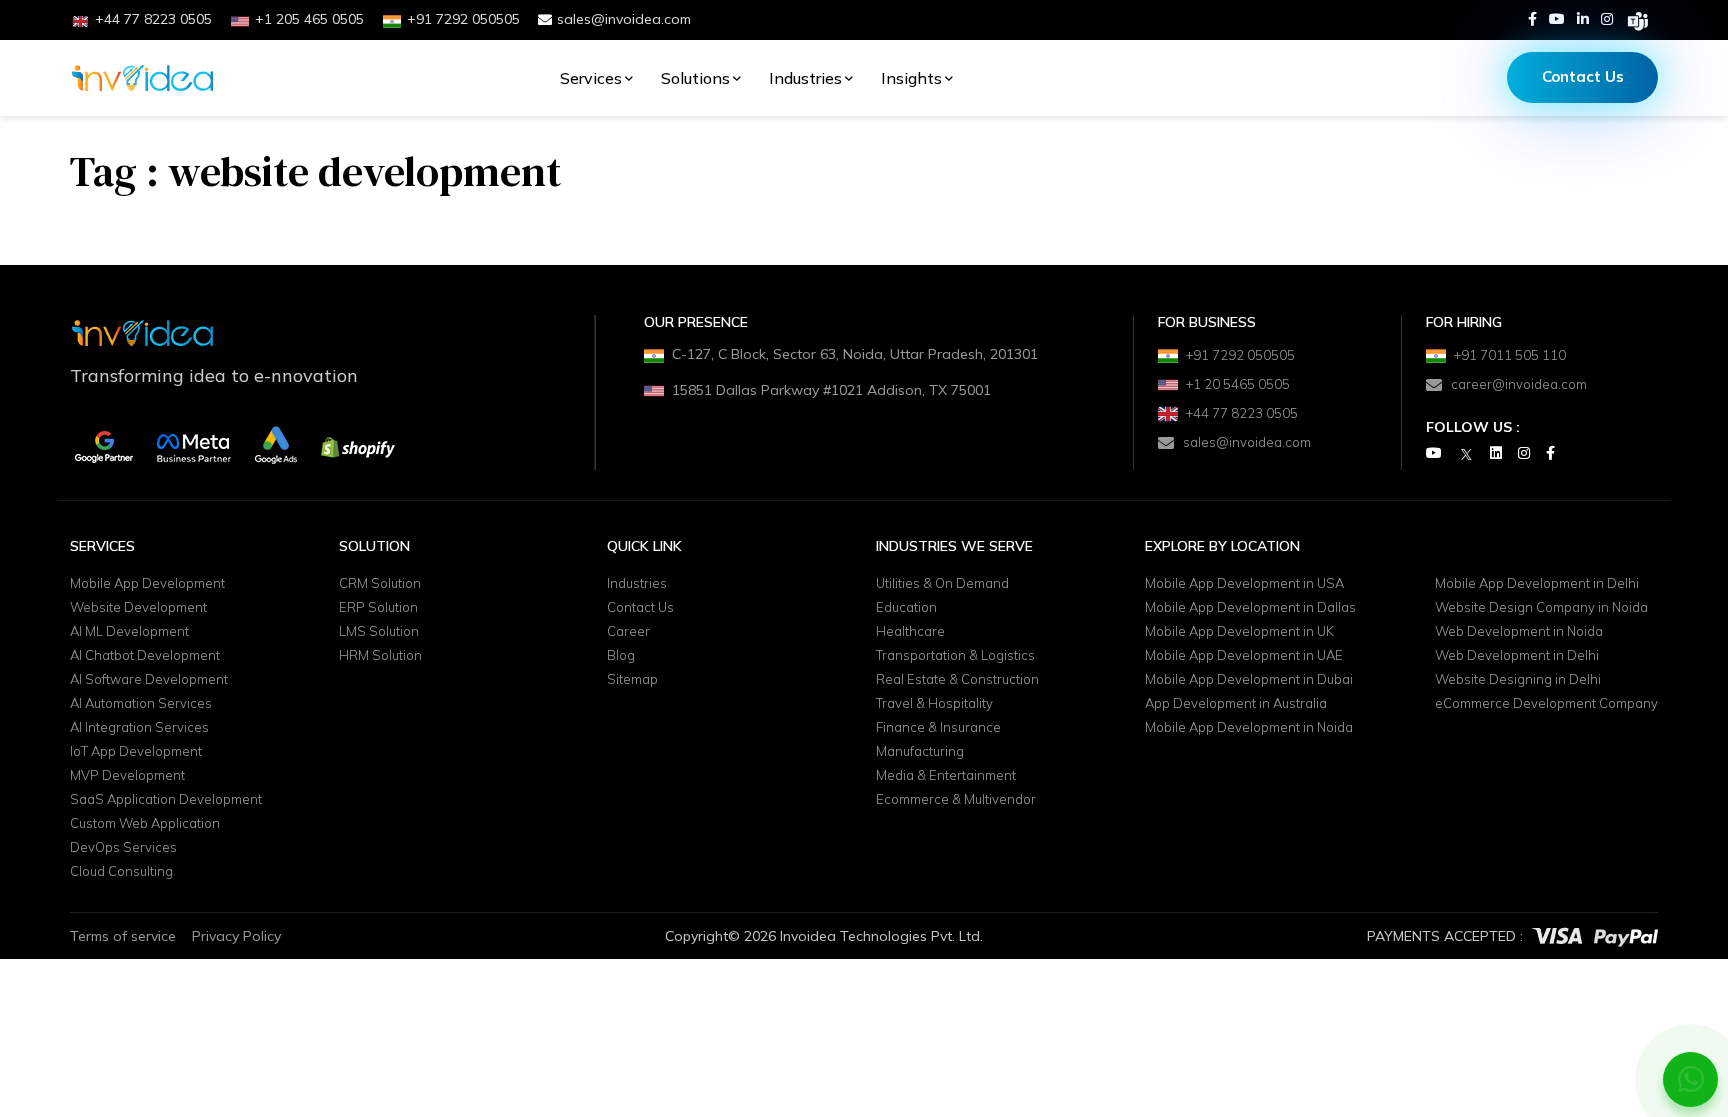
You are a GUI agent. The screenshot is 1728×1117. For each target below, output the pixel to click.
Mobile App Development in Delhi (1537, 584)
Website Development (138, 608)
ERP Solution (378, 608)
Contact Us (1583, 76)
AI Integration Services (139, 728)
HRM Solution (380, 656)
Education (906, 608)
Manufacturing (920, 752)
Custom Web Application (145, 824)
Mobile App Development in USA (1244, 584)
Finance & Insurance (938, 728)
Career (628, 632)
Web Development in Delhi (1517, 656)
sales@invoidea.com (624, 19)
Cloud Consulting (121, 872)
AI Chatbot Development (145, 656)
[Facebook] (1532, 19)
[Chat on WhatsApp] (1691, 1079)
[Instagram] (1607, 19)
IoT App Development (136, 752)
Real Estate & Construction (957, 680)
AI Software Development (149, 680)
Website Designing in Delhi (1518, 680)
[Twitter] (1466, 454)
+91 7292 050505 (1240, 355)
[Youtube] (1557, 19)
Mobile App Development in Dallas (1250, 608)
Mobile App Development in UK (1239, 632)
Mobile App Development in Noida (1249, 728)
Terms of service (123, 936)
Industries (805, 78)
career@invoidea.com (1519, 384)
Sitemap (632, 680)
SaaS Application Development (166, 800)
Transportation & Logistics (955, 656)
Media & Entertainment (946, 776)
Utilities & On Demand (942, 584)
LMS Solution (379, 632)
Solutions (695, 78)
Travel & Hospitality (934, 704)
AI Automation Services (141, 704)
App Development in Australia (1236, 704)
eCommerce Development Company (1546, 704)
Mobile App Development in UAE (1244, 656)
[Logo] (142, 78)
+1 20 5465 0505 (1238, 384)
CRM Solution (380, 584)
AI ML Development (129, 632)
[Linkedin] (1583, 19)
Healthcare (910, 632)
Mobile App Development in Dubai (1249, 680)
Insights (911, 78)
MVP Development (127, 776)
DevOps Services (123, 848)
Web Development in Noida (1519, 632)
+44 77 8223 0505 (1242, 413)
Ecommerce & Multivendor (956, 800)
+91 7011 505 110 (1510, 355)
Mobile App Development (147, 584)
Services (591, 78)
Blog (621, 656)
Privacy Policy (236, 936)
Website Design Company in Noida (1541, 608)
